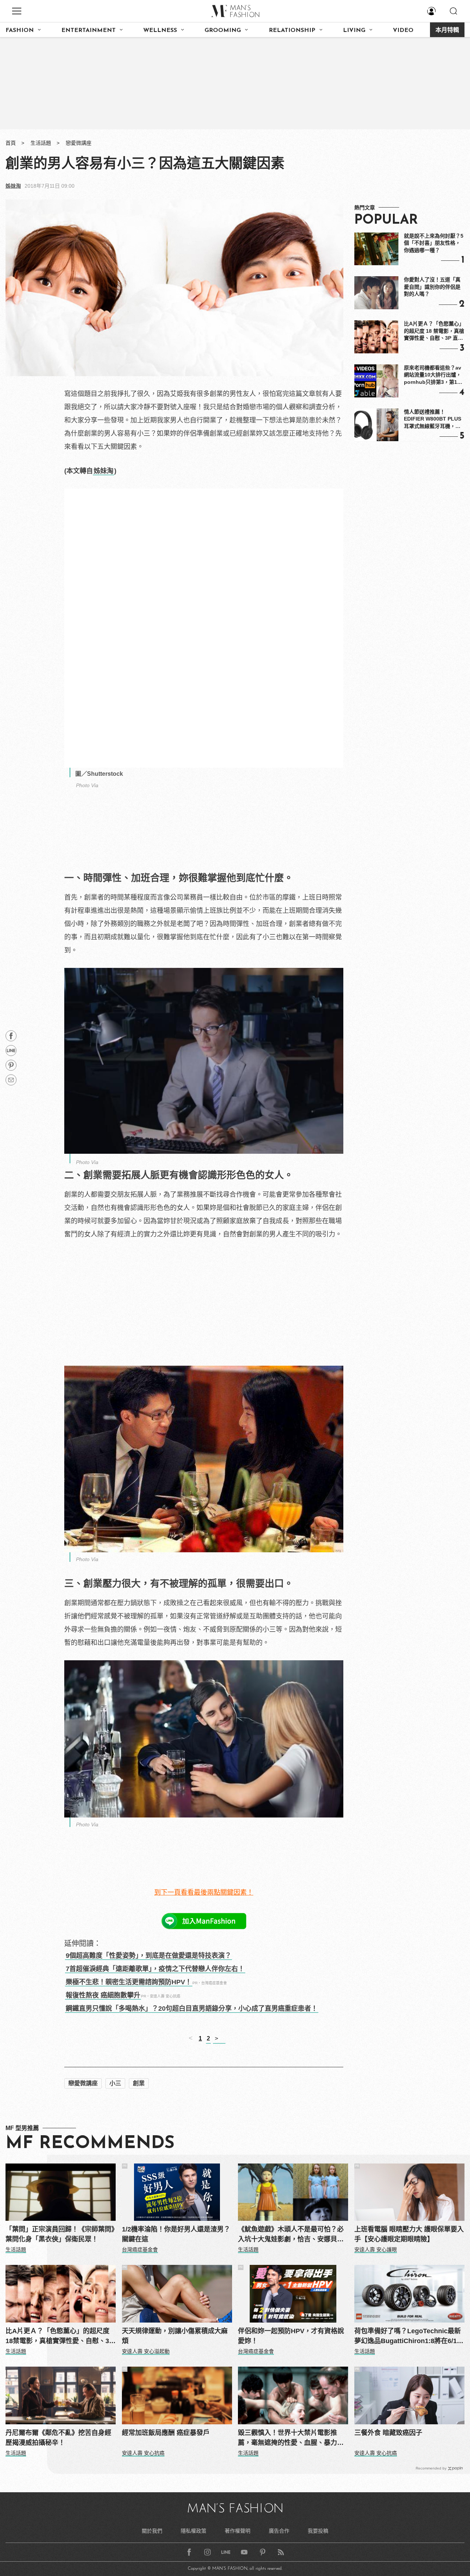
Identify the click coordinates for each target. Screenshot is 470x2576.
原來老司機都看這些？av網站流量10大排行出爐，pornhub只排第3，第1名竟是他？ (433, 375)
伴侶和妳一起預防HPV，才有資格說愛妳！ (291, 2336)
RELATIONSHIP (292, 30)
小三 (115, 2083)
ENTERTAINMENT (88, 30)
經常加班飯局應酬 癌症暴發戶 (166, 2433)
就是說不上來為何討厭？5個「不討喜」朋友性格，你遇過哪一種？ (434, 243)
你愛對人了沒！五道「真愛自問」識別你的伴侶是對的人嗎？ (432, 287)
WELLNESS (160, 30)
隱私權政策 (194, 2531)
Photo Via (87, 785)
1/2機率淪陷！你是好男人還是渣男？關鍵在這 (176, 2234)
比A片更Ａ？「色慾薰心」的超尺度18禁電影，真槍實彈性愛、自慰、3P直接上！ (59, 2337)
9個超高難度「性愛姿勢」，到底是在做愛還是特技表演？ (149, 1956)
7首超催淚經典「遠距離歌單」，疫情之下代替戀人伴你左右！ (155, 1969)
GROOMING (223, 30)
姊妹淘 (13, 186)
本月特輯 (447, 30)
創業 (139, 2083)
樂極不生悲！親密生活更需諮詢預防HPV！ (129, 1982)
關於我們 (152, 2531)
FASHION (20, 30)
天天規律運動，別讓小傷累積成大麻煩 (175, 2336)
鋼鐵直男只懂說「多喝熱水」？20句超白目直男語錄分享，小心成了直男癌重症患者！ (192, 2008)
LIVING (354, 30)
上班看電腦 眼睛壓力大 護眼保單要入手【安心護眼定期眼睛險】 (409, 2234)
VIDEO (403, 30)
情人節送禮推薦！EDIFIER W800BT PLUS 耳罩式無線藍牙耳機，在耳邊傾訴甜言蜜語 (433, 419)
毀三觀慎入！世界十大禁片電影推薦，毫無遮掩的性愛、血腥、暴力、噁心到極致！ (291, 2438)
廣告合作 (279, 2531)
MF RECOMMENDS (90, 2144)
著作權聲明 (238, 2531)
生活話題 (41, 143)
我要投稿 (318, 2531)
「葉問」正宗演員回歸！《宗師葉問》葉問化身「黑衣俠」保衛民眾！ (60, 2234)
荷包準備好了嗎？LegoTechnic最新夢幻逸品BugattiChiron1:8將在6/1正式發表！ (409, 2337)
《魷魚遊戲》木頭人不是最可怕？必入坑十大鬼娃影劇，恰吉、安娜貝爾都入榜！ (291, 2235)
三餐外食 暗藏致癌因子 (388, 2433)
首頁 (11, 143)
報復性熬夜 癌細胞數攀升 (103, 1995)
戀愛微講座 (79, 143)
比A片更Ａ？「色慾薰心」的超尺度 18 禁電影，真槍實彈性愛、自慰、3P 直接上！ (434, 331)
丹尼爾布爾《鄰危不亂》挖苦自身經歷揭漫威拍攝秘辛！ (58, 2438)
